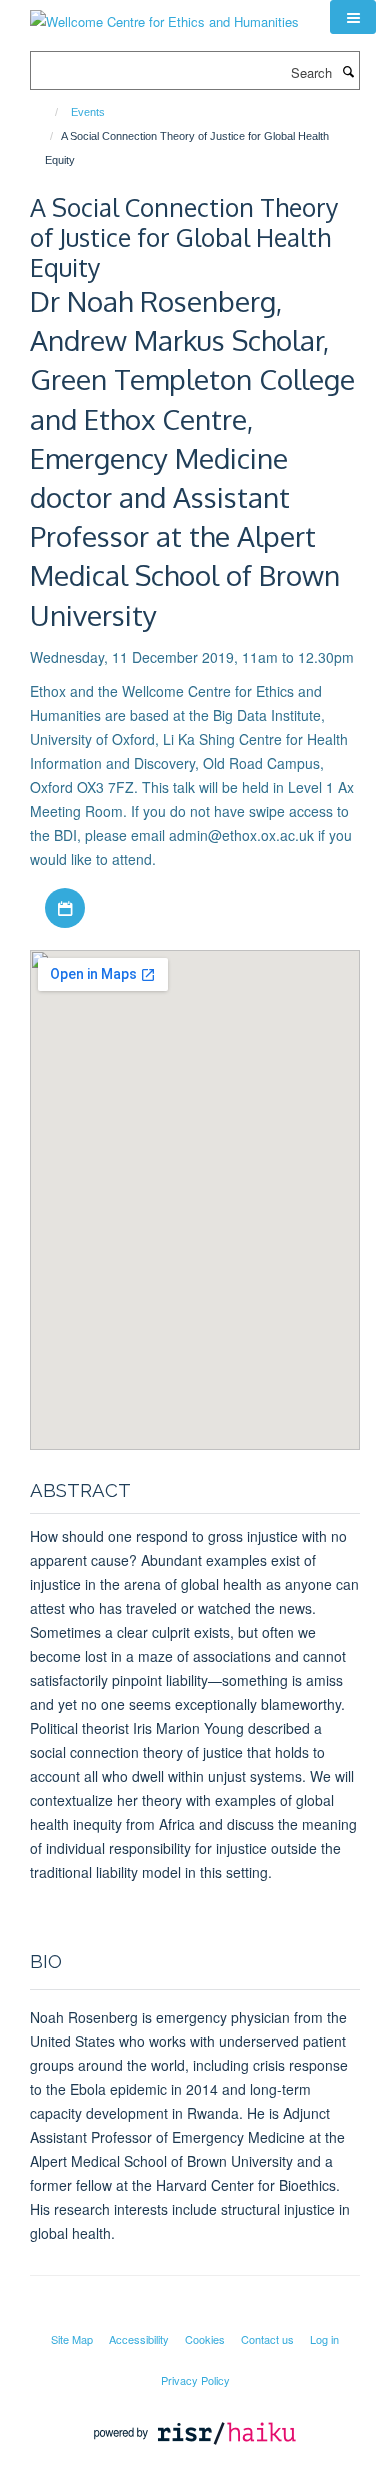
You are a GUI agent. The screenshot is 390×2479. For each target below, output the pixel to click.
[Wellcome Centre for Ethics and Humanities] (164, 14)
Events (88, 112)
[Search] (348, 71)
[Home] (47, 112)
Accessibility (139, 2339)
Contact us (267, 2339)
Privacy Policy (195, 2380)
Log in (324, 2339)
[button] (353, 17)
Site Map (72, 2339)
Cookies (205, 2339)
